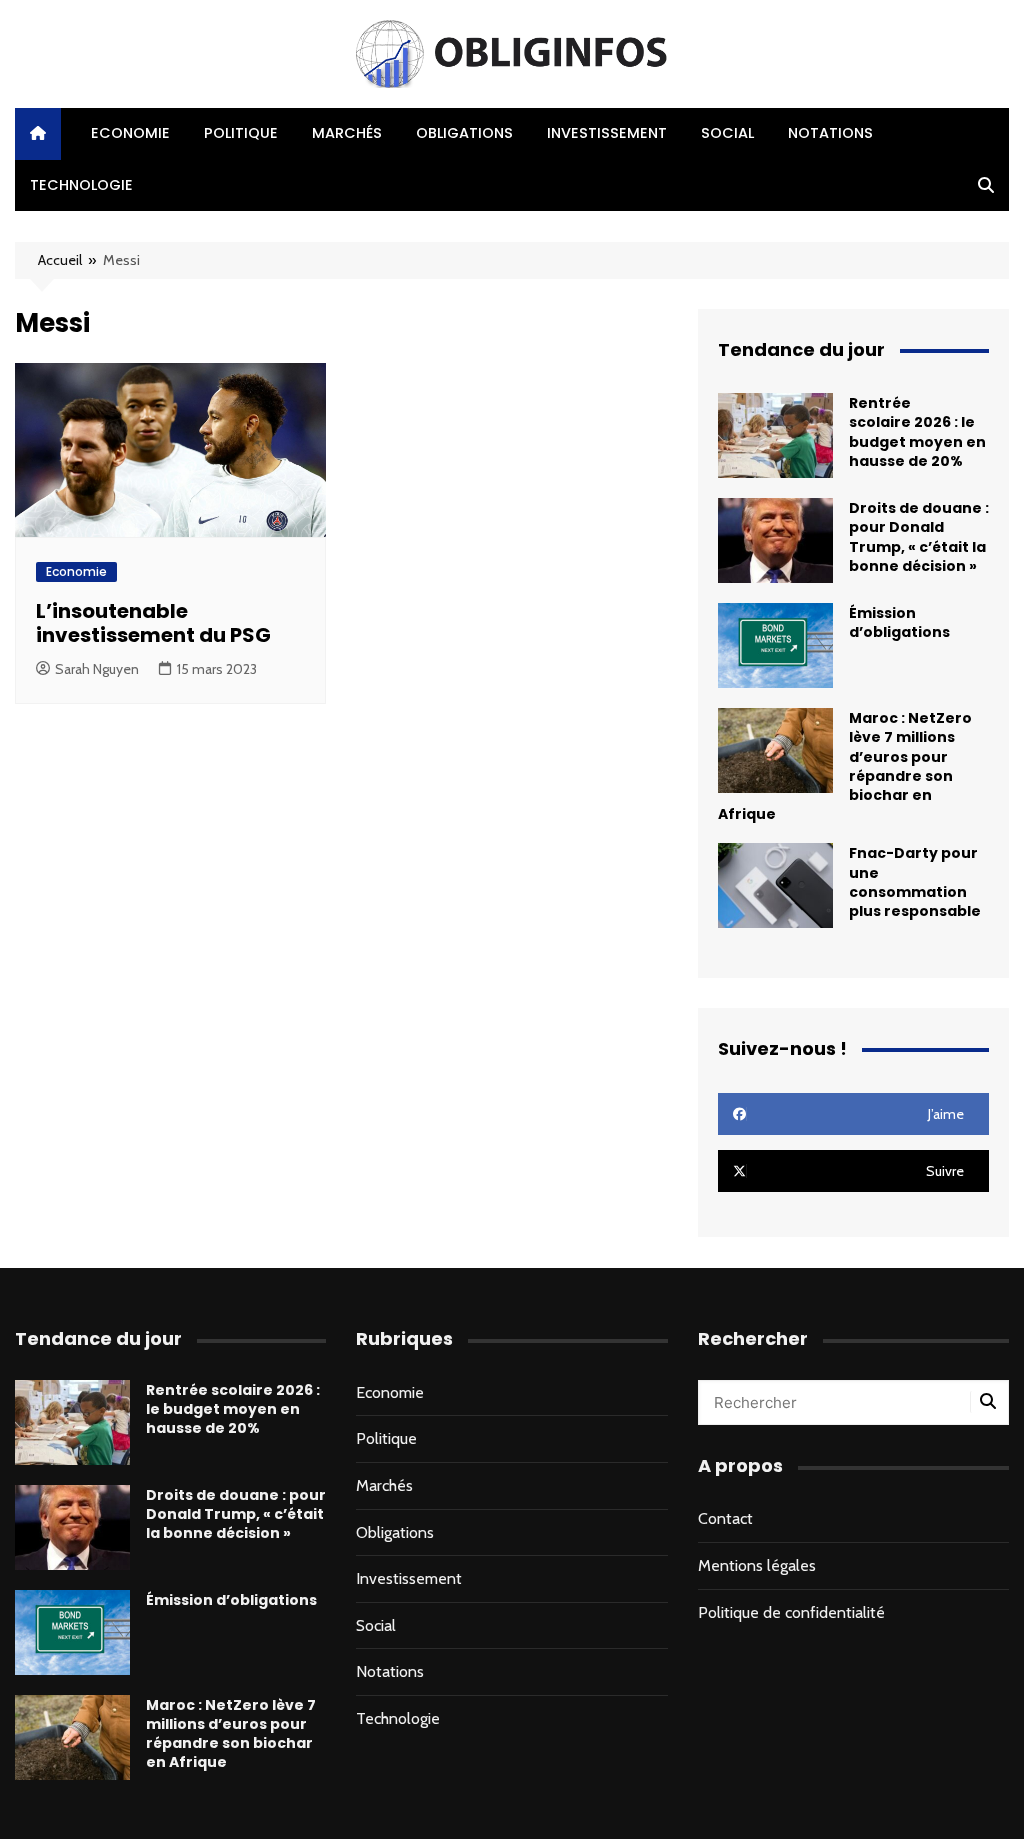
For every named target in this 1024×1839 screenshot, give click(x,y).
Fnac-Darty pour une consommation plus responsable (915, 882)
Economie (130, 133)
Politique (241, 133)
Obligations (464, 133)
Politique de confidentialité (791, 1612)
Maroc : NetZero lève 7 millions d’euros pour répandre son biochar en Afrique (231, 1734)
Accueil (60, 260)
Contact (725, 1518)
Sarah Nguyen (97, 669)
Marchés (347, 133)
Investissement (607, 133)
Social (727, 133)
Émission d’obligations (899, 622)
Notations (830, 133)
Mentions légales (757, 1565)
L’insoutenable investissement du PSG (153, 623)
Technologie (81, 185)
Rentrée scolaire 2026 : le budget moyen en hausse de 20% (917, 432)
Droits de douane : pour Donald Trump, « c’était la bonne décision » (919, 537)
